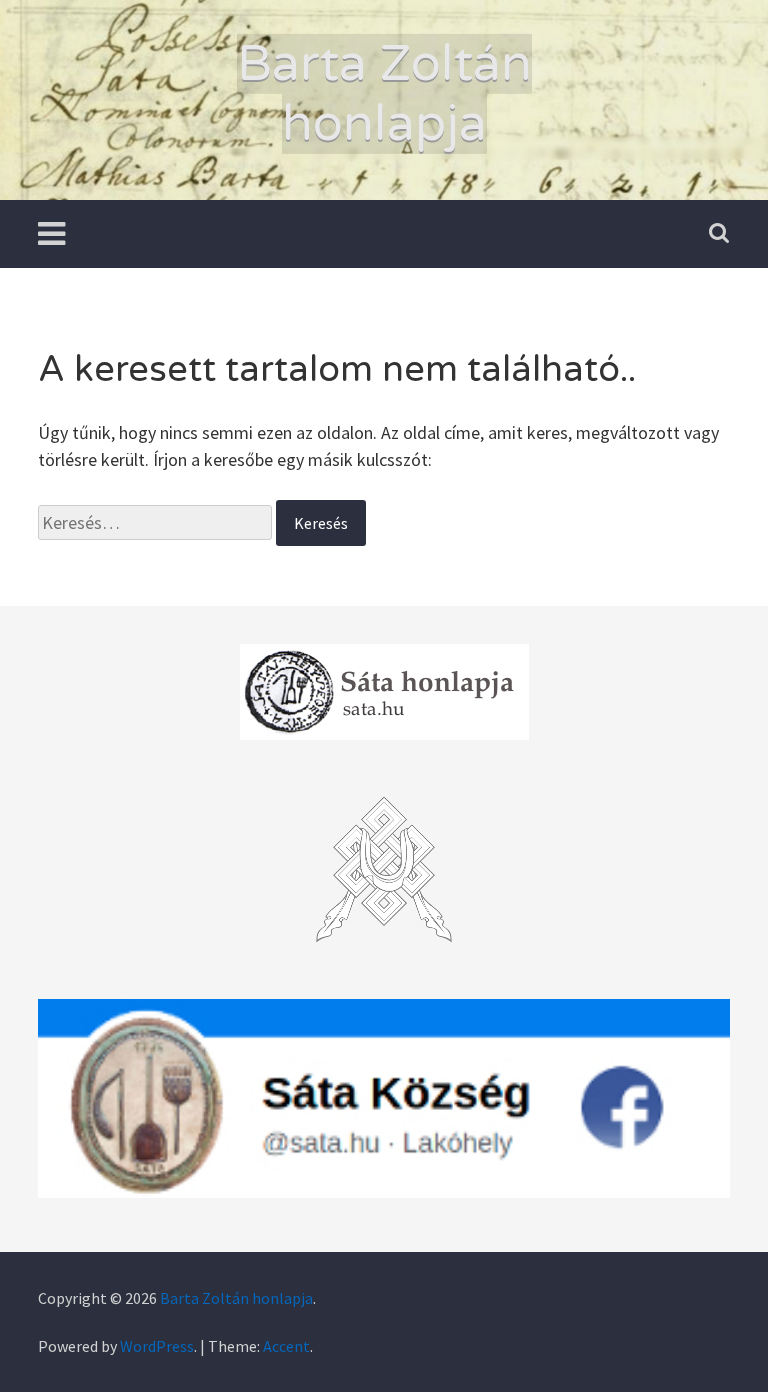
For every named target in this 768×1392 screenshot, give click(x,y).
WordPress (157, 1346)
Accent (286, 1346)
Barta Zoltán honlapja (384, 94)
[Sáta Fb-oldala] (383, 1098)
